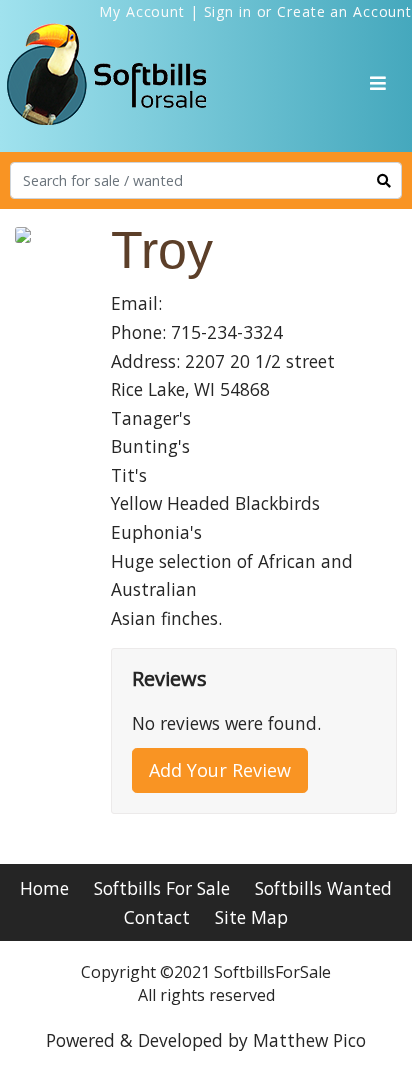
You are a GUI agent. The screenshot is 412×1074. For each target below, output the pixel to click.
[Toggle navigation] (378, 83)
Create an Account (344, 11)
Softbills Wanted (323, 888)
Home (44, 888)
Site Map (251, 917)
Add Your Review (220, 770)
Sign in (228, 11)
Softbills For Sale (162, 888)
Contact (157, 917)
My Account (142, 11)
